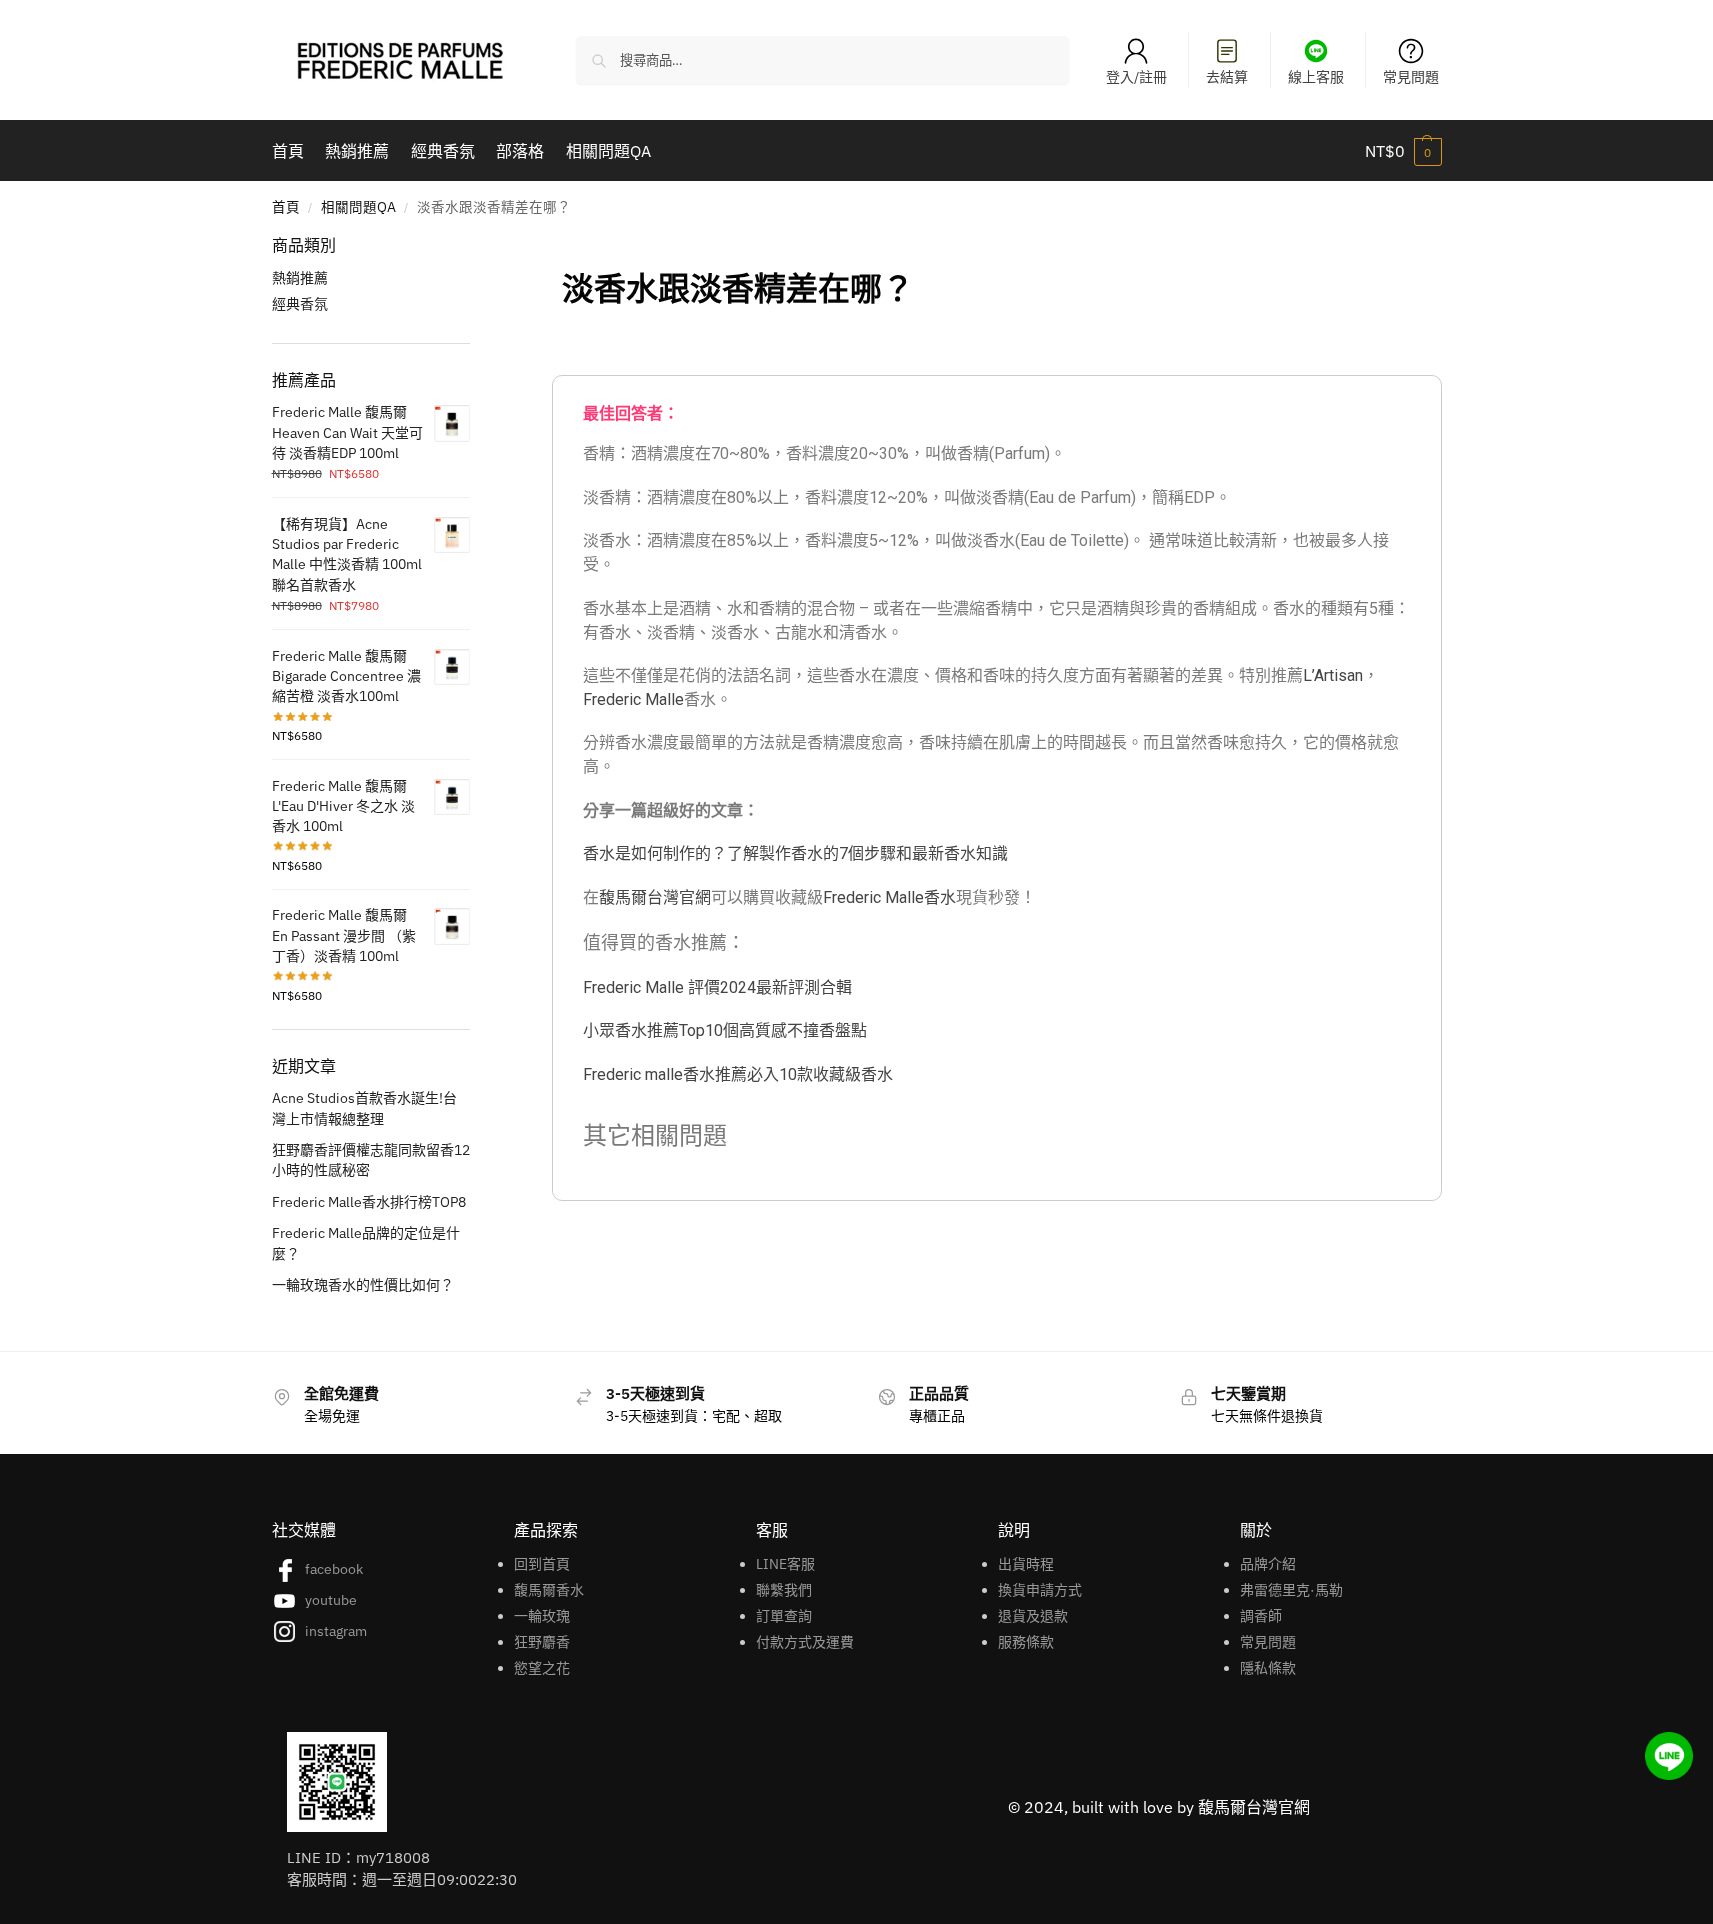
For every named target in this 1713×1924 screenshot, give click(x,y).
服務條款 (1026, 1642)
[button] (1403, 151)
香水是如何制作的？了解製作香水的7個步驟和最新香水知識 (795, 853)
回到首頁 (542, 1564)
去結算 (1227, 77)
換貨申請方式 (1040, 1590)
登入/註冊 (1136, 77)
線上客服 (1316, 77)
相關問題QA (358, 207)
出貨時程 (1026, 1564)
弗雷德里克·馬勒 (1291, 1590)
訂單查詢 (784, 1616)
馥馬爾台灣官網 (655, 897)
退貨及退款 (1033, 1616)
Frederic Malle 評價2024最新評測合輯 (717, 987)
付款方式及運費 (805, 1642)
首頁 (286, 207)
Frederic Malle (633, 699)
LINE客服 (785, 1564)
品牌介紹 (1268, 1564)
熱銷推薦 (300, 278)
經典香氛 (300, 304)
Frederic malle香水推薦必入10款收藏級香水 (738, 1074)
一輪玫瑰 (542, 1616)
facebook (334, 1569)
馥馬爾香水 (549, 1590)
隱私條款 (1268, 1668)
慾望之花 (542, 1668)
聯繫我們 (784, 1590)
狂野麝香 (542, 1642)
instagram (336, 1631)
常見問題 (1411, 77)
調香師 (1261, 1616)
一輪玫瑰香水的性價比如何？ (363, 1285)
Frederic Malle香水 (889, 897)
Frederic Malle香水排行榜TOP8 (369, 1202)
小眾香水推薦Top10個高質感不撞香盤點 (725, 1030)
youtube (331, 1600)
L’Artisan (1333, 675)
